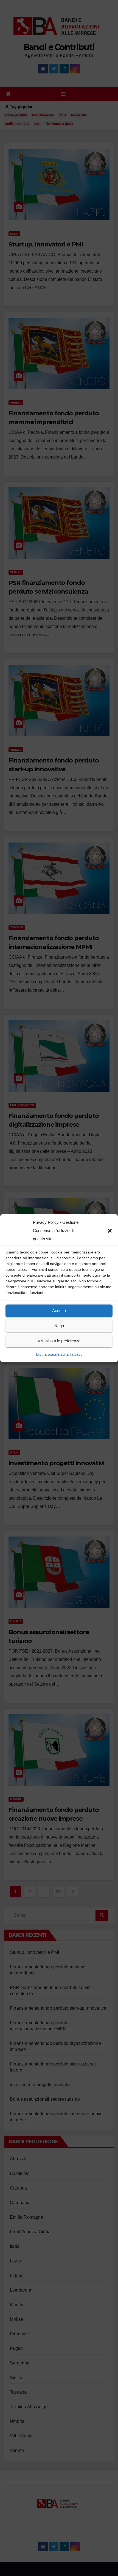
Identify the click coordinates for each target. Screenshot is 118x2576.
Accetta (59, 1311)
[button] (110, 1230)
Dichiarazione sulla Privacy (59, 1354)
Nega (59, 1326)
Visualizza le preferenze (59, 1341)
